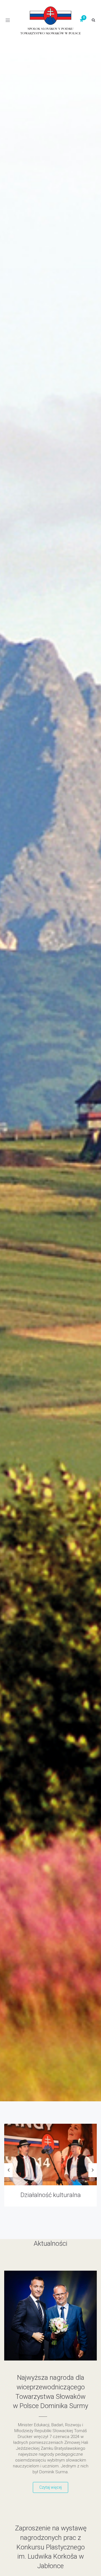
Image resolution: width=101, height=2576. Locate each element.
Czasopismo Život (51, 2195)
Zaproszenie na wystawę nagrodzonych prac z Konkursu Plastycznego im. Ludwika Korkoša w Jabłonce (51, 2547)
